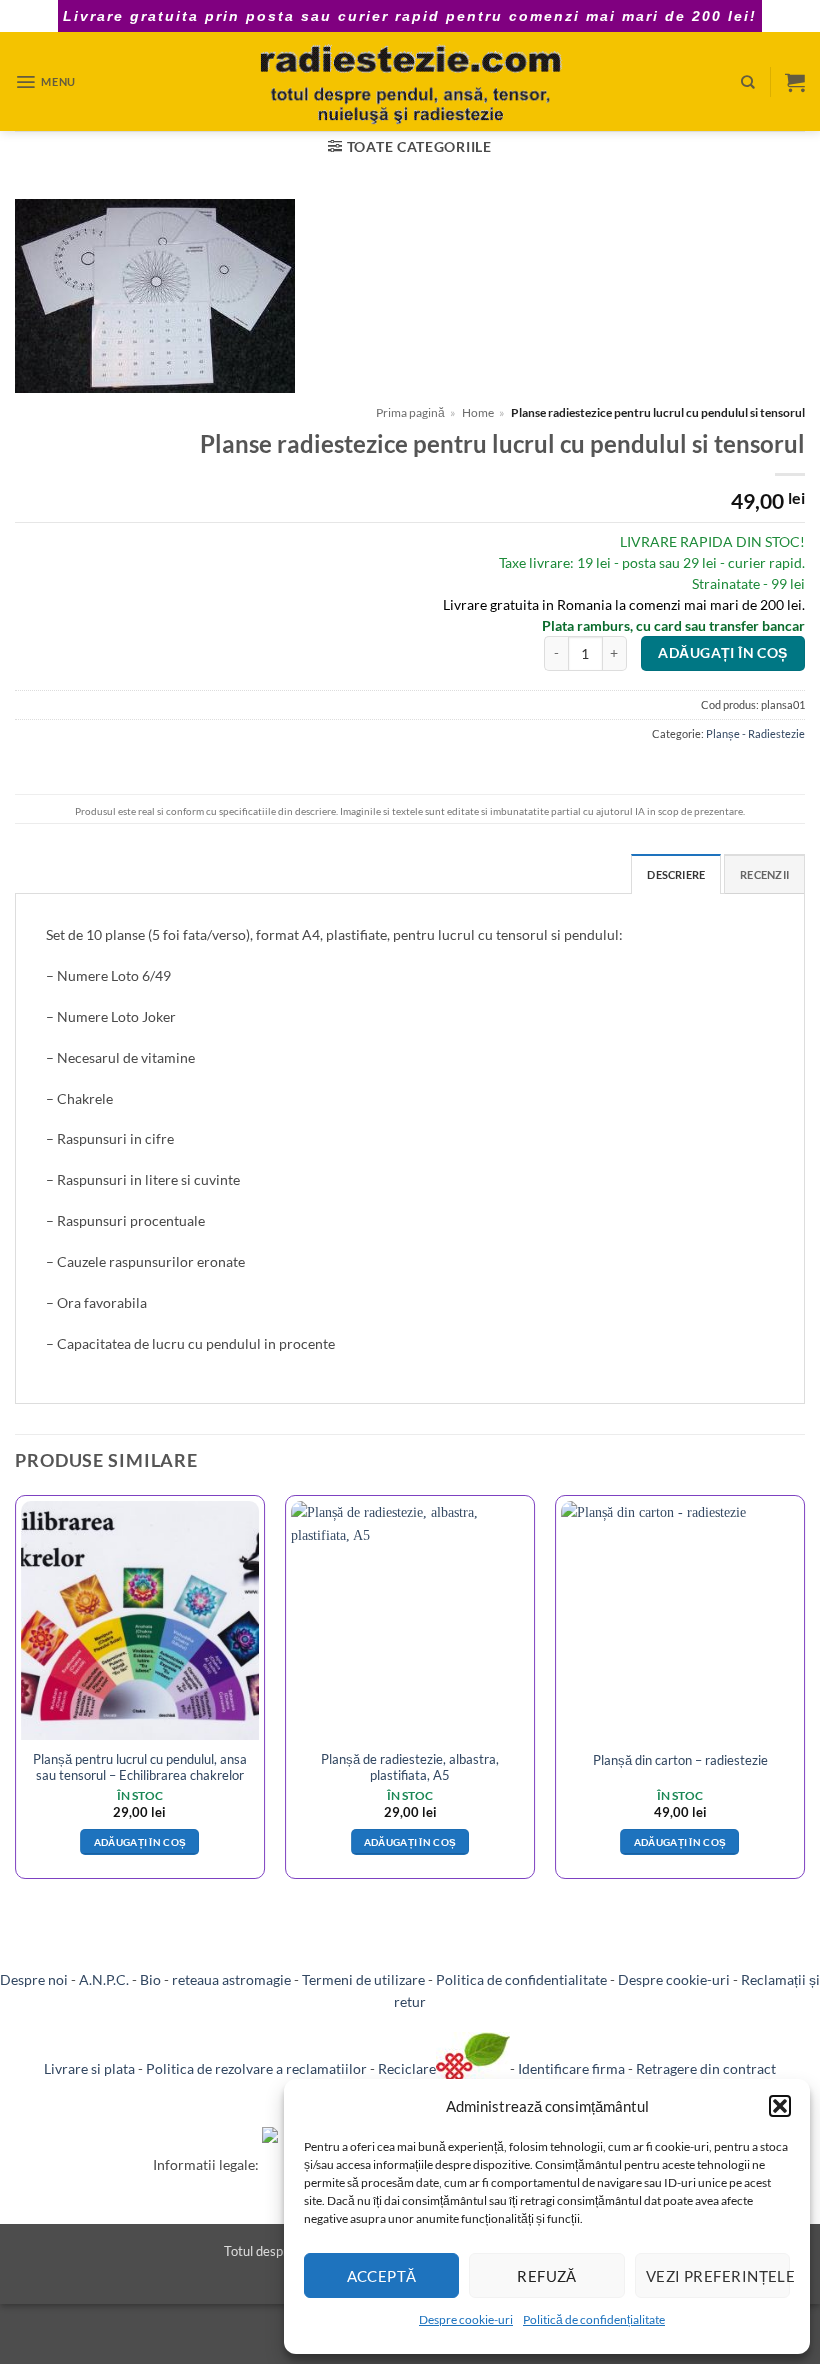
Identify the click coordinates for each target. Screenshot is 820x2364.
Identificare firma (571, 2068)
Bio (150, 1979)
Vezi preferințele (718, 2276)
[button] (780, 2106)
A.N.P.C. (104, 1979)
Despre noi (34, 1979)
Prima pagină (410, 412)
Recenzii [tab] (764, 874)
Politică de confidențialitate (594, 2319)
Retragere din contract (706, 2068)
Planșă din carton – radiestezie (680, 1760)
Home (478, 412)
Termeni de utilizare (363, 1979)
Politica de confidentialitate (521, 1979)
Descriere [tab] (676, 874)
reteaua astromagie (231, 1979)
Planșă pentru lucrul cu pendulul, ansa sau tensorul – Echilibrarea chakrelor (140, 1767)
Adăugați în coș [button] (140, 1842)
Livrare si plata (89, 2068)
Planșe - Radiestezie (755, 733)
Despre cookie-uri (466, 2319)
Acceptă (382, 2276)
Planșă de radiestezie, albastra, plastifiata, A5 (410, 1767)
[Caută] (748, 82)
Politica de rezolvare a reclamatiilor (256, 2068)
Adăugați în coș (722, 653)
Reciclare (407, 2068)
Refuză (547, 2276)
